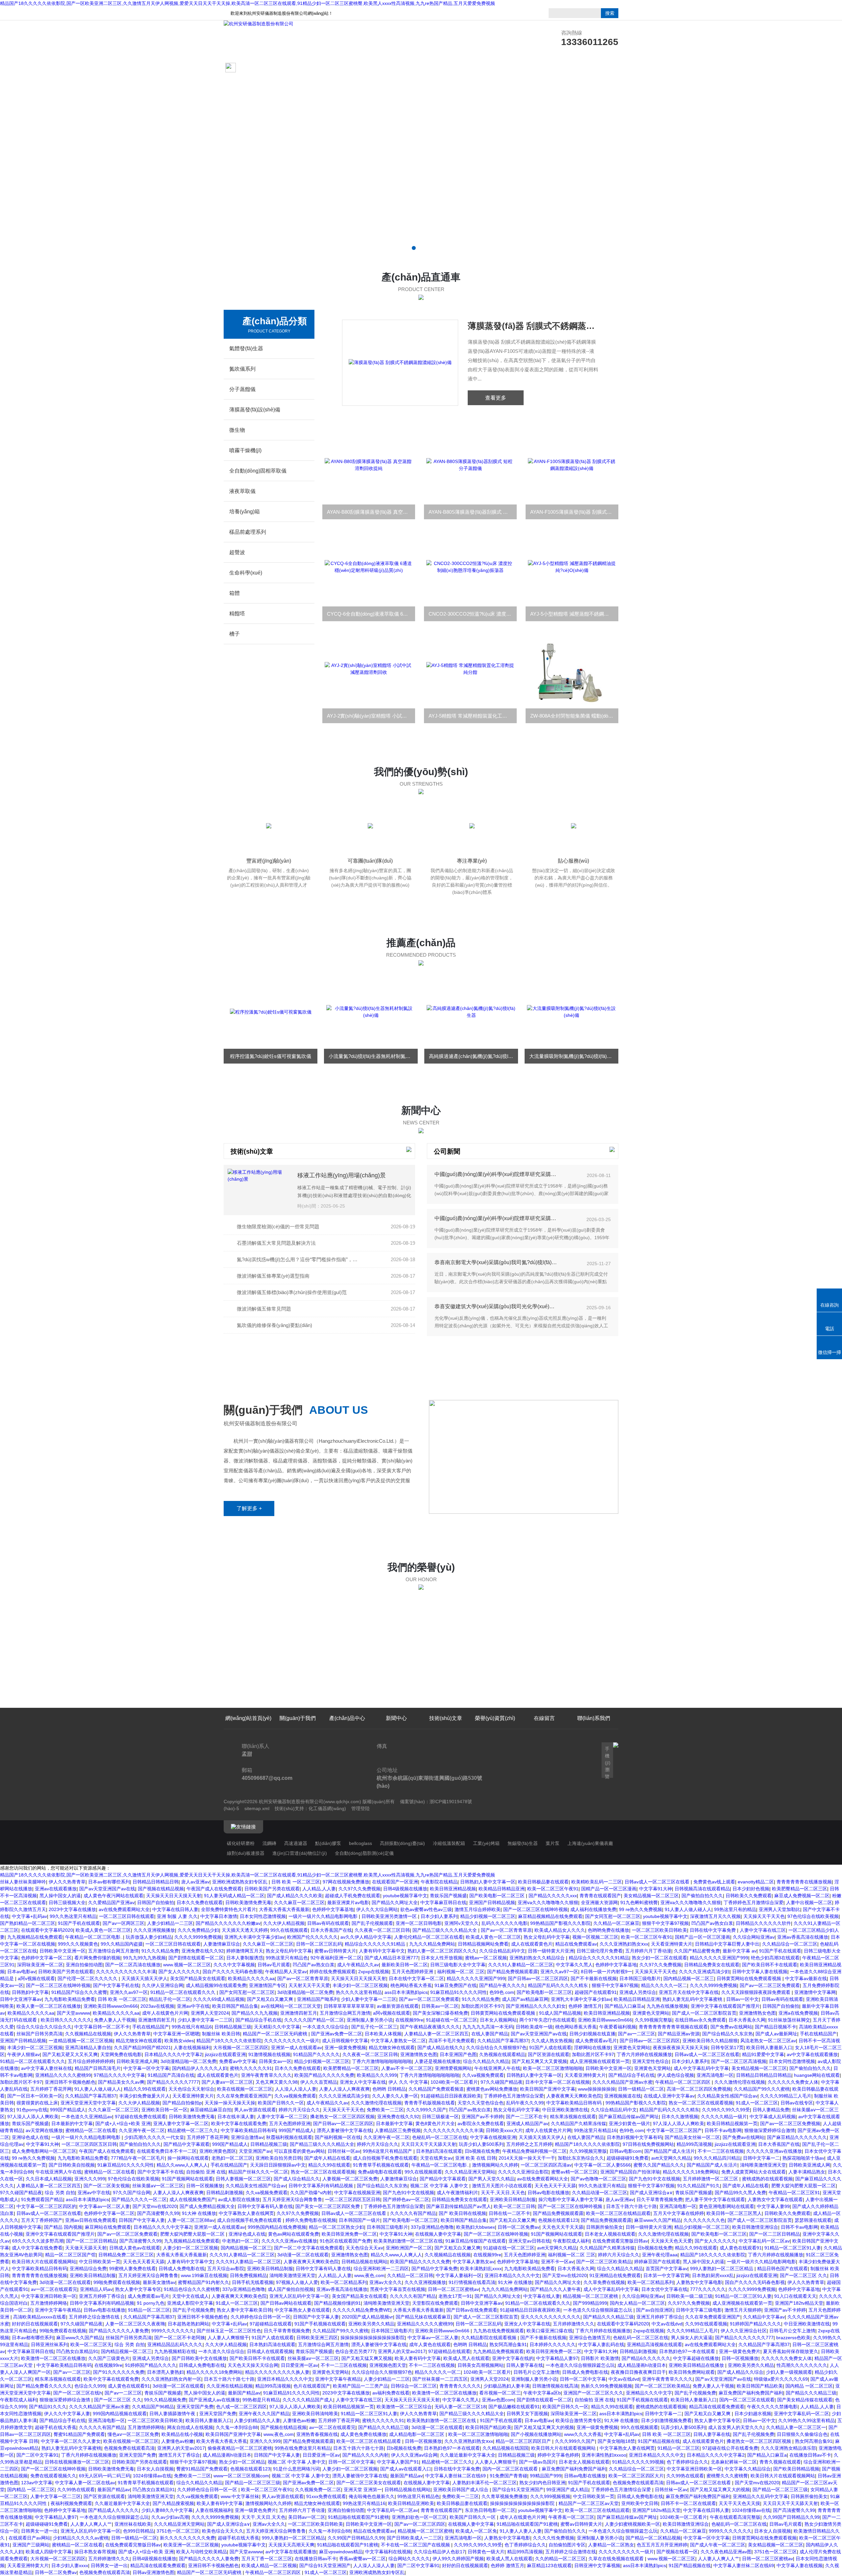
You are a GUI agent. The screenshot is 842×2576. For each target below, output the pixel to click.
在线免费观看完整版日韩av (620, 2241)
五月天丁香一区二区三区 (267, 2559)
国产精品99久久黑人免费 (740, 2193)
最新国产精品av (244, 2393)
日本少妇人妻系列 (439, 1916)
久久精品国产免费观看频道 (436, 2089)
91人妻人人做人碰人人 (688, 1909)
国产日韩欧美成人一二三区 (414, 2538)
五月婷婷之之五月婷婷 (529, 2144)
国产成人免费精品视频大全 (207, 2206)
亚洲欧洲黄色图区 (218, 2151)
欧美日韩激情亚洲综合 (755, 2227)
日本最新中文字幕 (394, 2123)
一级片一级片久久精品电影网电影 (324, 1916)
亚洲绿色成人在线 (30, 2137)
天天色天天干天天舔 (555, 2186)
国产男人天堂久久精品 (491, 2179)
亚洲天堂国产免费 (195, 2407)
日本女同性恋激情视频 (263, 1916)
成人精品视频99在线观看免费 (216, 1985)
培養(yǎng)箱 (245, 512)
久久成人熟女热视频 (552, 2041)
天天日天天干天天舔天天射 (429, 2144)
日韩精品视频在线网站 (364, 2262)
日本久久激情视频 (680, 2117)
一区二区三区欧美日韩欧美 (659, 1930)
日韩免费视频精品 (248, 2275)
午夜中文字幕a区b (542, 2393)
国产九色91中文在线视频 (655, 2179)
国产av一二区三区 (637, 2034)
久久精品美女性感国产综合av (727, 2096)
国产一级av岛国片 (538, 2462)
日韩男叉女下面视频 (527, 2414)
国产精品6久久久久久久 (646, 2358)
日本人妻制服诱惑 (245, 1958)
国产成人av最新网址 (776, 2034)
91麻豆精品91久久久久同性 (458, 1992)
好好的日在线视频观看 (35, 2324)
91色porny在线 (32, 2110)
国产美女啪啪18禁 (616, 2441)
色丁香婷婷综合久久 (687, 2462)
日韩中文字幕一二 (761, 2158)
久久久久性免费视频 (554, 2538)
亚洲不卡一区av (557, 2262)
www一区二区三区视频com (241, 2476)
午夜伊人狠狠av (24, 2054)
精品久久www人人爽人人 (182, 2165)
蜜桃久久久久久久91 (251, 2068)
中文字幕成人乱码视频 (773, 2117)
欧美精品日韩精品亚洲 (502, 1889)
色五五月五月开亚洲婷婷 (662, 2545)
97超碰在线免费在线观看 (140, 2117)
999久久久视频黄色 (78, 1944)
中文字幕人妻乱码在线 (601, 2344)
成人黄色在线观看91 (741, 2248)
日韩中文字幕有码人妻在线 (265, 2206)
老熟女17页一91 (455, 2296)
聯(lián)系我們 (594, 68)
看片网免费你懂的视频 (97, 1958)
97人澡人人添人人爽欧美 (33, 2117)
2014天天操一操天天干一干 (527, 2158)
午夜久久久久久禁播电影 (772, 2407)
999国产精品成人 (68, 2110)
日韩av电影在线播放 (548, 2193)
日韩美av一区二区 (440, 2006)
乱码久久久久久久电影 (505, 1923)
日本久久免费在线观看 (200, 1902)
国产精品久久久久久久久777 (744, 2338)
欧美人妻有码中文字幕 (418, 2358)
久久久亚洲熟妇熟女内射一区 (171, 2379)
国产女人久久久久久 (179, 1972)
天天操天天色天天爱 (671, 2241)
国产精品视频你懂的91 (337, 2303)
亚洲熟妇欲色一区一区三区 (419, 2517)
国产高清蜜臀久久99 (158, 2213)
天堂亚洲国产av (255, 2151)
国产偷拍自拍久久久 (702, 1896)
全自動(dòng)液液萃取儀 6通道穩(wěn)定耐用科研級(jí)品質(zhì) (533, 326)
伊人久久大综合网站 (377, 1909)
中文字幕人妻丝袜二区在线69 (456, 2476)
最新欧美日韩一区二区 (405, 1965)
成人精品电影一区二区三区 (417, 2434)
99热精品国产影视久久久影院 (560, 1923)
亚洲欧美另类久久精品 (371, 2324)
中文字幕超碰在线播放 (696, 2358)
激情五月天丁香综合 (179, 2455)
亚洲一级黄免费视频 (345, 2048)
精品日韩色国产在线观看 (782, 2269)
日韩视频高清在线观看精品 (702, 1889)
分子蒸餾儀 (242, 389)
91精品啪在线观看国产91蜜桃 (359, 2517)
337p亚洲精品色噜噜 (432, 2227)
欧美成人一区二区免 (476, 2531)
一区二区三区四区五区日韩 (89, 2144)
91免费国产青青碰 (508, 2476)
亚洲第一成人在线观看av (297, 2048)
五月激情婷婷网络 (49, 2303)
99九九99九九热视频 (144, 1958)
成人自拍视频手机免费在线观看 (385, 2158)
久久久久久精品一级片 (724, 2117)
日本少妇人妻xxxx (70, 2565)
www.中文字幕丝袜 (240, 2496)
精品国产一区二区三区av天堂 (589, 2503)
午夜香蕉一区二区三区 (571, 2517)
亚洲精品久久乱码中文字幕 (760, 2496)
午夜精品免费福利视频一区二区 (534, 2151)
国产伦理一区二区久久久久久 (88, 1978)
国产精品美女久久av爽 (121, 2082)
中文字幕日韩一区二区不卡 (102, 2027)
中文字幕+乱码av (29, 1916)
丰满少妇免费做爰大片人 (144, 2096)
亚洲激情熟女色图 (757, 2013)
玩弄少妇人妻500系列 (481, 2144)
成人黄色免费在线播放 (363, 2434)
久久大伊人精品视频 (284, 1923)
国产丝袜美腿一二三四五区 (440, 2379)
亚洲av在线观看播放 (56, 1889)
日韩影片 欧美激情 (600, 2358)
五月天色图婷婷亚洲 (413, 1972)
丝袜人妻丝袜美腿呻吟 (23, 1882)
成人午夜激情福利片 (458, 2193)
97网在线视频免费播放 (346, 1882)
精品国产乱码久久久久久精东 (558, 1985)
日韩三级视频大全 (67, 1902)
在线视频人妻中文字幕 (438, 2234)
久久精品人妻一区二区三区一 (796, 2427)
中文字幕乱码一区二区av (764, 2241)
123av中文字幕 (37, 2483)
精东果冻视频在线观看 (573, 2117)
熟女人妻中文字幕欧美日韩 (244, 2310)
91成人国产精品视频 (560, 2013)
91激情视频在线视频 (269, 2054)
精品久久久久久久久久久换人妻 (277, 2372)
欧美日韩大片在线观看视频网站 (44, 2262)
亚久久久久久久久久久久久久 (551, 2317)
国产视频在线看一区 (677, 2552)
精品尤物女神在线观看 (139, 2041)
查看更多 (496, 398)
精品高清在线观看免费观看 (717, 2407)
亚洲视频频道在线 (623, 2096)
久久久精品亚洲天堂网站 (470, 2172)
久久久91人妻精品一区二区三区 (521, 1965)
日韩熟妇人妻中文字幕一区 (488, 1882)
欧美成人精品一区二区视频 (269, 2565)
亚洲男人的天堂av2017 (402, 2351)
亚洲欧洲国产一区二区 (409, 2248)
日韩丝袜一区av (344, 2151)
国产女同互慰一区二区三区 (613, 1916)
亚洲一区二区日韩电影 (419, 1923)
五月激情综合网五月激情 (113, 1951)
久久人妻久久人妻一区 (395, 2096)
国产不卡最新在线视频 (594, 1978)
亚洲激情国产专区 (267, 1985)
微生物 (237, 430)
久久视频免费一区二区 (318, 2490)
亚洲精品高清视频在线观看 (655, 2344)
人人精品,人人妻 (319, 1889)
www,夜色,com (369, 2275)
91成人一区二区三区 (757, 2103)
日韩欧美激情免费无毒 (248, 1902)
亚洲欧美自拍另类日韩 (279, 2158)
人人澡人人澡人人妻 (296, 2089)
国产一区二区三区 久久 (804, 2275)
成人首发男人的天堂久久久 (736, 2427)
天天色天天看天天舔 (144, 2262)
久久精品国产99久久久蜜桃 (762, 2089)
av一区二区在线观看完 (54, 2289)
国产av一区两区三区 (124, 1923)
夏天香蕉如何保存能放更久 (791, 2351)
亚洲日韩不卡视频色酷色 (70, 2082)
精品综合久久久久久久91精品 (376, 1944)
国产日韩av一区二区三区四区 (538, 1978)
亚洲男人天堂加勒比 (780, 1909)
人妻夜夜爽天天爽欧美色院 (574, 2096)
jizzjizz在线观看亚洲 (225, 2054)
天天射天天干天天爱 (309, 1985)
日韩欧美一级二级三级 (689, 2296)
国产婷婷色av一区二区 (406, 2199)
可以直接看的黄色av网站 (299, 2151)
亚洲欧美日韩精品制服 (513, 2199)
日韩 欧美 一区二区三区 (296, 1882)
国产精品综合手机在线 (259, 2020)
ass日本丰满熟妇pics (406, 1992)
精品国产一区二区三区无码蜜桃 (276, 2034)
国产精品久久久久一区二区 (139, 2199)
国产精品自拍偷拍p (182, 2103)
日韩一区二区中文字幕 (583, 2379)
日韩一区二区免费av (519, 2227)
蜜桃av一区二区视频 (486, 1958)
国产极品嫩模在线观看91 (514, 2407)
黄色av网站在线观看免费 (294, 2234)
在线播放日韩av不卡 (810, 2455)
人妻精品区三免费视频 (398, 2130)
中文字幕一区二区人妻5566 (603, 2165)
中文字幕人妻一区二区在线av (85, 2483)
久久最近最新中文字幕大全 (468, 2455)
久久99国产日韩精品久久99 (791, 2517)
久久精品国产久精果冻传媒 (579, 2123)
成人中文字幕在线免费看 (37, 2248)
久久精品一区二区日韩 (410, 2275)
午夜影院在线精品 (439, 1882)
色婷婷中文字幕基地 (333, 1909)
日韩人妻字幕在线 (525, 2365)
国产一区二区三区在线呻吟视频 (535, 1909)
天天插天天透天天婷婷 (245, 1930)
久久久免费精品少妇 (198, 1930)
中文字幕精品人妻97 (557, 2358)
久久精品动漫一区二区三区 (600, 2193)
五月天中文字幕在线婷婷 (679, 2213)
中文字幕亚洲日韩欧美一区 (49, 2296)
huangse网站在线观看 (817, 2075)
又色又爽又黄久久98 (277, 2082)
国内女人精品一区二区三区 (637, 2303)
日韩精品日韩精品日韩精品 (764, 2075)
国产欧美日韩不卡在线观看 (770, 1965)
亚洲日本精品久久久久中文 (512, 2275)
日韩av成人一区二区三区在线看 (658, 1882)
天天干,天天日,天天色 (503, 2193)
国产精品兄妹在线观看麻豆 (423, 2317)
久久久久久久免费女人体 (793, 2082)
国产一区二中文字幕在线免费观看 (309, 2248)
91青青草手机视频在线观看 (381, 2165)
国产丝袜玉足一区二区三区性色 (229, 2331)
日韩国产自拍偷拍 (156, 1902)
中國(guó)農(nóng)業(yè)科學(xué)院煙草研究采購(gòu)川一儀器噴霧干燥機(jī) (496, 1218)
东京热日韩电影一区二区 (490, 2510)
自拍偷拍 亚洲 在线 (206, 2172)
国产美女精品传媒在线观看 (805, 2400)
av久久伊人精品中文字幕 (366, 1937)
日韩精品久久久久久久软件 (763, 1923)
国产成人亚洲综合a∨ (651, 2193)
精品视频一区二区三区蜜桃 (591, 2296)
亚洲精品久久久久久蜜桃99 (63, 2075)
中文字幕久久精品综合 (748, 2469)
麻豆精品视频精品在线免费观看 (550, 1916)
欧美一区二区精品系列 (344, 2282)
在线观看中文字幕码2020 (47, 1930)
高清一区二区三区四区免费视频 (699, 2089)
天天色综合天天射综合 (191, 2089)
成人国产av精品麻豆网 (525, 1999)
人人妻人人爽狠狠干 (228, 2338)
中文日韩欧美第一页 (100, 2262)
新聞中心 (396, 1718)
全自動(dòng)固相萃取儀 (258, 471)
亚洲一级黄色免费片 (740, 2351)
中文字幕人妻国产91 (398, 2462)
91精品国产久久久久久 (316, 2054)
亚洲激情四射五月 (299, 2013)
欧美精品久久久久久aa (251, 1978)
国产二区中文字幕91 (37, 2455)
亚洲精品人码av (96, 2289)
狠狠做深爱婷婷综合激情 (770, 2130)
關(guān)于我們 (298, 68)
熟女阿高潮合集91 (508, 2344)
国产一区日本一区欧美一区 (35, 2096)
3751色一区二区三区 (178, 2531)
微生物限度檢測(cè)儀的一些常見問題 (278, 1227)
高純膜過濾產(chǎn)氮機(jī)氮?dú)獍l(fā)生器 (373, 1056)
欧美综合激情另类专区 (579, 2420)
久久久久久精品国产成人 (308, 2400)
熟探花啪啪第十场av (803, 2158)
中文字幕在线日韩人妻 (175, 1909)
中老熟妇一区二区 (240, 2241)
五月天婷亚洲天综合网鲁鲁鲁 (292, 2199)
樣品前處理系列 (248, 532)
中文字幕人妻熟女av (473, 2262)
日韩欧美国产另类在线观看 (272, 1889)
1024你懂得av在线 (152, 2476)
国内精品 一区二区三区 (809, 2386)
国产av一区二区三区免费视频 (790, 2123)
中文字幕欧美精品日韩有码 (575, 2103)
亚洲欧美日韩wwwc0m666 (111, 2006)
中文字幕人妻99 (773, 2206)
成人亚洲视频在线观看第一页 (600, 2061)
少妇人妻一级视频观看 (789, 2372)
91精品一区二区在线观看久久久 (184, 1992)
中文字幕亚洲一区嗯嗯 (176, 2034)
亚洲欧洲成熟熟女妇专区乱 (240, 1882)
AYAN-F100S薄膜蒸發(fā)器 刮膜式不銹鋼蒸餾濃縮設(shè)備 (574, 512)
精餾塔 (237, 613)
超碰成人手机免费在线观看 (353, 1896)
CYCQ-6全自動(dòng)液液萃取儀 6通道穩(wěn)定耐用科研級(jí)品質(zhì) (371, 614)
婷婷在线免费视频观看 (333, 1972)
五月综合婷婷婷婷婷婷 (91, 2061)
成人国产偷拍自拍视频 (291, 2289)
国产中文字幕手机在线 (116, 1985)
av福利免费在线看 (391, 2393)
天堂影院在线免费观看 (435, 2303)
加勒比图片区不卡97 (482, 2006)
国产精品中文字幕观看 (186, 2144)
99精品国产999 (546, 2476)
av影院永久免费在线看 (481, 2123)
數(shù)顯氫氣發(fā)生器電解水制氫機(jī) (573, 1056)
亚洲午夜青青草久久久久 (266, 2075)
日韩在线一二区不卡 (509, 2213)
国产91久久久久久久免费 (119, 2372)
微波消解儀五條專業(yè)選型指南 (273, 1276)
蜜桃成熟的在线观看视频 (767, 2179)
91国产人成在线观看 (550, 2048)
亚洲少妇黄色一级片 (630, 2123)
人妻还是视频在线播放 (437, 2061)
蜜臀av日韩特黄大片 (335, 1951)
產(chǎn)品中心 (396, 68)
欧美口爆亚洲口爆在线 (550, 2331)
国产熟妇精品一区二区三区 (28, 1923)
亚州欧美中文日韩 (640, 2503)
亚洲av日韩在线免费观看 (91, 2220)
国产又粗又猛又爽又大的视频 (544, 2427)
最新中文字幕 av (740, 1951)
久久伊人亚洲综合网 (162, 1985)
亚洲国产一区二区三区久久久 (593, 2393)
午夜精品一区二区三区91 (794, 2193)
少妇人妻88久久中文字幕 (167, 2510)
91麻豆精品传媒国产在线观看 (476, 2241)
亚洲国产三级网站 (31, 2545)
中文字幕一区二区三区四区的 (46, 2206)
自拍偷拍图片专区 (567, 2545)
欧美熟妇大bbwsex (476, 2227)
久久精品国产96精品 (153, 2407)
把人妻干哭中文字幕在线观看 (715, 2199)
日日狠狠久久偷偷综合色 (802, 2434)
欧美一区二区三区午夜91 (553, 1889)
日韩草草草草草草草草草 (349, 2006)
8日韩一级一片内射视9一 (607, 1972)
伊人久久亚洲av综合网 (414, 2455)
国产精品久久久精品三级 (608, 2317)
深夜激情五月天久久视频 (715, 1916)
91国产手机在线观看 (79, 1923)
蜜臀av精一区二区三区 (574, 2172)
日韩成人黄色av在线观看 (135, 2248)
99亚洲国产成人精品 (567, 2490)
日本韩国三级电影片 (640, 1978)
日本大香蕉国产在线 (331, 1930)
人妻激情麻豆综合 (222, 1944)
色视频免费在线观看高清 (129, 2448)
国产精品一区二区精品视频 (653, 2538)
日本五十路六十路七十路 (631, 2206)
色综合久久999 (90, 2386)
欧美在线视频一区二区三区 (245, 2089)
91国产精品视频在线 (659, 2441)
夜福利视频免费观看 (71, 2503)
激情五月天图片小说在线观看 (502, 2186)
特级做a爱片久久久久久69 (781, 2379)
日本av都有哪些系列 (109, 1882)
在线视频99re (409, 2020)
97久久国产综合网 (132, 2193)
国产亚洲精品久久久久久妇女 (536, 2006)
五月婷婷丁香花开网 (51, 2089)
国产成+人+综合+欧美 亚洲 (123, 2123)
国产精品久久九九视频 (255, 2013)
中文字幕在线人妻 (542, 2296)
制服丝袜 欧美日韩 (221, 2034)
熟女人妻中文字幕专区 (138, 2289)
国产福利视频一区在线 (338, 2137)
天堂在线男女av (436, 2158)
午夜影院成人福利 (571, 2241)
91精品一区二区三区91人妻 (793, 2248)
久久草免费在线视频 (604, 2282)
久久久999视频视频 (550, 2496)
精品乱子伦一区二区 (170, 1999)
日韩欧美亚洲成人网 (137, 2061)
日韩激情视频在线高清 (555, 2386)
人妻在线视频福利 (192, 2048)
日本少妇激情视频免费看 (666, 2420)
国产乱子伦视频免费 (193, 2310)
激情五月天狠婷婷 (743, 2310)
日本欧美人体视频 (383, 2034)
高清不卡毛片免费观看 (452, 2041)
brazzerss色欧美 (793, 2338)
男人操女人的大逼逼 (692, 2338)
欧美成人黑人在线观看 (466, 2358)
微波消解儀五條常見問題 (264, 1309)
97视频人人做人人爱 (297, 2282)
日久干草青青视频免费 (659, 2199)
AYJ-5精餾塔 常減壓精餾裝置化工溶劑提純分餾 (473, 716)
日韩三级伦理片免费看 (600, 1951)
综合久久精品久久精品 (486, 2061)
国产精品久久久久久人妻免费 (119, 2331)
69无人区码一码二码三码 (105, 2476)
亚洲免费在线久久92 (203, 1951)
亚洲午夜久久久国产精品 (264, 2414)
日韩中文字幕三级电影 (699, 2310)
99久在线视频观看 (289, 1930)
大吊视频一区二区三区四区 (241, 2048)
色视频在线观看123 (558, 2220)
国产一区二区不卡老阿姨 (180, 2338)
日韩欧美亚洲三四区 (317, 2338)
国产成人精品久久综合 (740, 2372)
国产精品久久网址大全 (395, 1902)
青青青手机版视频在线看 (430, 2103)
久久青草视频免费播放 (505, 2496)
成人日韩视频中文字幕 (345, 2041)
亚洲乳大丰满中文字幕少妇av (254, 1937)
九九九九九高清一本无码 (488, 2027)
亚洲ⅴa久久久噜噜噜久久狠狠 (548, 1902)
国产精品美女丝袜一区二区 (692, 2137)
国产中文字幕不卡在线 (161, 2172)
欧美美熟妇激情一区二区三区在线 (408, 2241)
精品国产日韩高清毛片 (98, 2068)
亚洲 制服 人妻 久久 (177, 1916)
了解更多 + (249, 1508)
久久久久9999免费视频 (198, 1937)
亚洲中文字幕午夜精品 (58, 2310)
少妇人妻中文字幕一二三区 (369, 1999)
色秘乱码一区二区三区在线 (440, 2137)
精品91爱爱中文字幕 (763, 2054)
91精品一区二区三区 (149, 2310)
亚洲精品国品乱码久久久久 (175, 2344)
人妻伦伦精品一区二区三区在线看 (429, 1937)
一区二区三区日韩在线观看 (127, 1916)
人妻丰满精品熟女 (807, 2172)
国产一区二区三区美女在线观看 (369, 2483)
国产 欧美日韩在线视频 (462, 2213)
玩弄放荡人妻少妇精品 (149, 1937)
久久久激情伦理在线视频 (740, 2082)
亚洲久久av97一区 (559, 1972)
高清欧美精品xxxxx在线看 (40, 2317)
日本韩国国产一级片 (359, 2220)
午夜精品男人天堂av (286, 1972)
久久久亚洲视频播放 (154, 1930)
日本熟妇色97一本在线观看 (688, 2351)
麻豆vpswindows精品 (341, 2552)
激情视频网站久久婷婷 (495, 2165)
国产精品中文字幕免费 (434, 2269)
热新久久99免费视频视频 (607, 2386)
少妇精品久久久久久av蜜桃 (81, 2538)
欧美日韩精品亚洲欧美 (411, 2503)
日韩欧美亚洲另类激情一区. (390, 1916)
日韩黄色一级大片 (486, 2552)
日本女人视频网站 (498, 2020)
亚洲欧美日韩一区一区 (164, 2110)
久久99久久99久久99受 (726, 2110)
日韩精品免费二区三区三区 (126, 2255)
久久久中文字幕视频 (234, 1965)
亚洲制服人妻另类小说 (370, 2020)
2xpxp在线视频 (374, 1972)
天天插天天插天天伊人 (144, 1978)
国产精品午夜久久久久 (502, 1985)
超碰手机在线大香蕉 (56, 2427)
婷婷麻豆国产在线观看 (657, 2262)
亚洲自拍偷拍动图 (84, 1965)
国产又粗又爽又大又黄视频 (539, 2061)
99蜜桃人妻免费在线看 (133, 2269)
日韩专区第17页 (727, 2048)
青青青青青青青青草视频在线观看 (673, 2027)
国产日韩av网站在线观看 (286, 2303)
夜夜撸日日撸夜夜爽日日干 (638, 2372)
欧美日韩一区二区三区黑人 (734, 2213)
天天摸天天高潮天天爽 (291, 2545)
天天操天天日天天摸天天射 (174, 1896)
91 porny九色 (151, 2303)
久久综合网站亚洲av (754, 1937)
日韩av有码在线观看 (328, 1923)
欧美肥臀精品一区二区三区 (800, 1889)
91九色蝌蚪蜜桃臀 (639, 1902)
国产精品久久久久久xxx (553, 1896)
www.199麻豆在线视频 (204, 2275)
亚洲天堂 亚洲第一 (363, 2490)
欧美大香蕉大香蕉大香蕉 (222, 2441)
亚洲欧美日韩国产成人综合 (461, 2490)
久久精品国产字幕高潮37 (503, 2041)
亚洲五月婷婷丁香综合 (102, 2296)
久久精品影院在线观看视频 (489, 2338)
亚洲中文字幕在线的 (513, 2358)
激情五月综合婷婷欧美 (478, 1909)
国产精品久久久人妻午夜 (556, 2289)
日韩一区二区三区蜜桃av (453, 2289)
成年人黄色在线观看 (430, 2344)
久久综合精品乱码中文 (502, 1951)
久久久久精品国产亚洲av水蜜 (622, 2082)
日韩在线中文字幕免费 (713, 1930)
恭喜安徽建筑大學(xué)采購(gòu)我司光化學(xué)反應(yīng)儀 (496, 1306)
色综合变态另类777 (355, 2351)
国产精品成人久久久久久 (113, 2510)
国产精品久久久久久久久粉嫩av (228, 1923)
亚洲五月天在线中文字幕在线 (689, 1992)
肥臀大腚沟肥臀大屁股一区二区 (804, 2186)
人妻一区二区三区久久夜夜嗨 (135, 2324)
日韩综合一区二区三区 (414, 2386)
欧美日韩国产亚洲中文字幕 (548, 2089)
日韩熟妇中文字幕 (30, 1992)
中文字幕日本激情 (219, 1916)
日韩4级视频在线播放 (405, 1889)
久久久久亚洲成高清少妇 (704, 1972)
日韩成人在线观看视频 (270, 2351)
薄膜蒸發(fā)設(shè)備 (255, 410)
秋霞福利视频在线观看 (289, 2137)
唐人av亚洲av (195, 1882)
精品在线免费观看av (576, 1944)
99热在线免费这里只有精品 (303, 2448)
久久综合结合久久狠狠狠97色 (496, 2048)
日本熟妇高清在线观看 (439, 2151)
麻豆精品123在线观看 (549, 2565)
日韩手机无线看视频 (253, 2282)
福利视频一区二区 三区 (461, 1972)
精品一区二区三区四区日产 (524, 2441)
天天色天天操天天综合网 (253, 2365)
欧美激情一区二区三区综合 (404, 2407)
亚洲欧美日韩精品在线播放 (697, 2365)
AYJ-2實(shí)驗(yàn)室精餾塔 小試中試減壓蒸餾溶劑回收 (371, 716)
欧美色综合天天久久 (223, 2531)
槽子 (235, 634)
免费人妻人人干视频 (115, 2020)
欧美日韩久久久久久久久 (66, 2020)
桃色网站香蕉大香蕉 (411, 1985)
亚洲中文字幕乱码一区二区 (802, 2414)
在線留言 (544, 68)
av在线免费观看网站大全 (124, 1909)
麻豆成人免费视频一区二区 (802, 1896)
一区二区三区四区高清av (546, 2165)
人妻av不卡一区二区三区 (407, 2068)
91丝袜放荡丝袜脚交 (789, 2020)
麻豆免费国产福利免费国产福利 (751, 2393)
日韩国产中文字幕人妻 (142, 2220)
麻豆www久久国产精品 (657, 2220)
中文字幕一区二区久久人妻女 (71, 2441)
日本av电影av (21, 1972)
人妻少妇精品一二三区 (170, 1923)
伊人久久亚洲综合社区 (744, 2331)
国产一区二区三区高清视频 (739, 2061)
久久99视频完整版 (654, 2020)
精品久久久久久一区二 (664, 1985)
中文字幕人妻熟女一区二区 (398, 2041)
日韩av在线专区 (797, 2103)
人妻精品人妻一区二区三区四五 (436, 2034)
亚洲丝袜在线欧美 (133, 2524)
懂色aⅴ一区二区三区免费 (133, 2434)
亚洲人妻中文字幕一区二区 (181, 2123)
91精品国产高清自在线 (171, 2075)
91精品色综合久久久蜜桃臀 (192, 2289)
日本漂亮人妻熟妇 (165, 2372)
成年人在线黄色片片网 (165, 2013)
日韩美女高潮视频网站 (481, 2365)
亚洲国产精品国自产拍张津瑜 (630, 2172)
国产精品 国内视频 (63, 2227)
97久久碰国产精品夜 (502, 2082)
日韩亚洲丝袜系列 (49, 2344)
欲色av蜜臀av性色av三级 (426, 1909)
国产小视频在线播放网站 (536, 2434)
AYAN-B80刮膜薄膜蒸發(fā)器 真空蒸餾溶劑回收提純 (371, 512)
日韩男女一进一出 (39, 2531)
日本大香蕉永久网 (747, 2020)
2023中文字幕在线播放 (72, 1909)
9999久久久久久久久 (173, 2331)
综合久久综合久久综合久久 (44, 2027)
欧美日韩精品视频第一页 (732, 2123)
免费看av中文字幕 (238, 2061)
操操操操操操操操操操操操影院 (373, 2338)
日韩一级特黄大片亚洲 (551, 1951)
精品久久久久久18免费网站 (691, 2172)
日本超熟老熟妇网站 (188, 2324)
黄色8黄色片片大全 (435, 2123)
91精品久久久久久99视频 (638, 2462)
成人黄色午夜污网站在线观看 (113, 1896)
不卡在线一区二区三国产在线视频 (416, 2545)
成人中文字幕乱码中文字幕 (701, 2068)
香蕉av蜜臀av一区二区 (362, 2559)
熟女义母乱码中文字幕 (547, 1937)
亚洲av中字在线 (193, 2006)
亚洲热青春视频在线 (317, 2434)
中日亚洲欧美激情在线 (565, 2110)
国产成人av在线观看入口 (406, 2469)
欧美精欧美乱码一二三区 (597, 1882)
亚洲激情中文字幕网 (815, 1992)
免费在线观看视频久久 (53, 2476)
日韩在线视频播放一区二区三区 (77, 2462)
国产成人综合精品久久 (297, 2179)
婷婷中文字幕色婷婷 (558, 2455)
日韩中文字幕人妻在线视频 (760, 1972)
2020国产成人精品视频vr (367, 2317)
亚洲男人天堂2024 (210, 2013)
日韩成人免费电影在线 (182, 2269)
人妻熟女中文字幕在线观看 (775, 2199)
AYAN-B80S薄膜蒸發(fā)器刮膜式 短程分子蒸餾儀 (473, 512)
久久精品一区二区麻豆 (616, 1923)
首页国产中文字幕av (667, 2269)
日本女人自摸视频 (155, 2469)
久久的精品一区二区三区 (560, 2559)
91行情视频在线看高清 (472, 2282)
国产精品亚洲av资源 (679, 2034)
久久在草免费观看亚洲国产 (244, 2096)
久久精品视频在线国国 (506, 2448)
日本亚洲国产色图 (458, 2054)
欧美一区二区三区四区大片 (636, 2476)
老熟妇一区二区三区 (232, 2158)
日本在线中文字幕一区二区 (416, 1978)
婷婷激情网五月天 (245, 1951)
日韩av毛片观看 (274, 1965)
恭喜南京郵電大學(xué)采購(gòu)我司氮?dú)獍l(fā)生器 (496, 1262)
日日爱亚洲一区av (299, 2365)
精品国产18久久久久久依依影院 (229, 2041)
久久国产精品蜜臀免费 (697, 1951)
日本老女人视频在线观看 (610, 2234)
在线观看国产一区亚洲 (395, 1882)
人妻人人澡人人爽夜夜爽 (344, 2089)
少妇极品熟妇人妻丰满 (507, 2386)
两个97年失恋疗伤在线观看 (547, 2020)
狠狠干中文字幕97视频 (665, 1923)
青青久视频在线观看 (780, 2462)
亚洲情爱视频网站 (453, 2068)
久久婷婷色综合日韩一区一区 (260, 2317)
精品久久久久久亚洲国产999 (719, 1958)
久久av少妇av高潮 (170, 2517)
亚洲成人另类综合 (638, 1992)
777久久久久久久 (708, 2289)
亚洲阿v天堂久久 (462, 1923)
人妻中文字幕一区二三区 (282, 2117)
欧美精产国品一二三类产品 (360, 2386)
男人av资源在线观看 (255, 2110)
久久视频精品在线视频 (88, 2034)
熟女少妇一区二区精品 (242, 2462)
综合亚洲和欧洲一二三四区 (381, 2269)
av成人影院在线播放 (239, 2199)
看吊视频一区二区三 (500, 2393)
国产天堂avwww (74, 2013)
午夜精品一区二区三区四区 (683, 2082)
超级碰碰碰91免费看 (628, 2158)
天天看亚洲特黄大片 (672, 1944)
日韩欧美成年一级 (534, 2027)
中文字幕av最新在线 (806, 1978)
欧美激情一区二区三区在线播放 (53, 2358)
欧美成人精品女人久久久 (560, 1930)
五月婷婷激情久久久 (574, 2324)
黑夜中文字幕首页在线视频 (398, 2289)
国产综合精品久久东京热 (728, 2034)
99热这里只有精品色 (287, 1958)
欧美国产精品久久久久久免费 (324, 2075)
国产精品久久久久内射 (365, 2455)
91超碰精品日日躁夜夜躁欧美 (451, 2096)
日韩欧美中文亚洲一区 (62, 1951)
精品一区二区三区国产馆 (70, 2255)
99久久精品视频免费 (165, 2400)
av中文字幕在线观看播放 (812, 2054)
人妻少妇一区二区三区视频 (190, 2248)
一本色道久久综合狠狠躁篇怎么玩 (598, 2310)
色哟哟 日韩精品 (389, 2089)
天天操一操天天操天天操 (230, 2103)
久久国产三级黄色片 (109, 2358)
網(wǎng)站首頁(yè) (247, 71)
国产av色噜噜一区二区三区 (598, 2179)
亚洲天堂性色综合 (651, 2061)
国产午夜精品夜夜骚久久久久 (430, 2027)
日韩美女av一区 (275, 2061)
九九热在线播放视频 (667, 2006)
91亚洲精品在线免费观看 (615, 2275)
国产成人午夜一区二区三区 (718, 2545)
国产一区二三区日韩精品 (775, 2234)
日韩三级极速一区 (440, 2117)
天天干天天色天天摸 (739, 2503)
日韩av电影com (626, 2151)
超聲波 (237, 552)
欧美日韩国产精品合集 (235, 2006)
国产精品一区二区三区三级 (253, 2483)
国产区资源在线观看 (549, 2054)
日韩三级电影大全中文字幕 (458, 1965)
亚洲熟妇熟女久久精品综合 (538, 1958)
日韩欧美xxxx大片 (504, 2130)
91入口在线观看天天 (795, 2296)
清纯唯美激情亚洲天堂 (763, 2165)
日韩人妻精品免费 (771, 2110)
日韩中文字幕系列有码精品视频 (321, 2186)
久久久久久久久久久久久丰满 (126, 1972)
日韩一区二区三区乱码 (319, 1944)
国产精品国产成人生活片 (670, 2151)
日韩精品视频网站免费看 (483, 1944)
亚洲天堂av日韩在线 (529, 2241)
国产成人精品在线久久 (440, 2048)
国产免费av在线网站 (731, 2027)
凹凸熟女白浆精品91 (77, 2351)
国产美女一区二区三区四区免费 (328, 2206)
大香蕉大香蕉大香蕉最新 (284, 1909)
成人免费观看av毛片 (596, 2041)
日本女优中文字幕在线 (664, 2289)
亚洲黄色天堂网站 (651, 2013)
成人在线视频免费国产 (192, 2199)
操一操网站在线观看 (188, 2158)
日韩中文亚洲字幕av (21, 1999)
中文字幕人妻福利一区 (459, 2275)
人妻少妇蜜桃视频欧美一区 (632, 2524)
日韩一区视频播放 (205, 2186)
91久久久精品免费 (160, 1951)
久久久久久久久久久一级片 (292, 2041)
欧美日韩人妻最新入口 (769, 2048)
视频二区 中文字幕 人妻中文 (440, 2186)
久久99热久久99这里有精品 (806, 2420)
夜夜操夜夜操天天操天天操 (681, 2048)
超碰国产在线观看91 (596, 1992)
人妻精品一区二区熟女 (611, 2545)
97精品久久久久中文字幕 (119, 2075)
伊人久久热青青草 (67, 1882)
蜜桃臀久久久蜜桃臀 (727, 2476)
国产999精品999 (590, 2303)
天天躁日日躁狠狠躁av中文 (278, 2165)
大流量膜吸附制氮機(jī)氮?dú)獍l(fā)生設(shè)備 (473, 1056)
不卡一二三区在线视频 (721, 2151)
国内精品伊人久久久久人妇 (200, 2068)
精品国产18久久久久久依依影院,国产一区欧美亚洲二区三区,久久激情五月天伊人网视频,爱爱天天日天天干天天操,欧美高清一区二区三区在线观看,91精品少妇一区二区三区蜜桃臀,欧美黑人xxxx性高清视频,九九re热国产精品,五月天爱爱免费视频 (248, 3)
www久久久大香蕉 (583, 2434)
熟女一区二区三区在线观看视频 (701, 2103)
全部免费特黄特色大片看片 (229, 1909)
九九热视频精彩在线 (175, 2351)
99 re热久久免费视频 (641, 1909)
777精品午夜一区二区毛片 (138, 2158)
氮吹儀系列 (242, 369)
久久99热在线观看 (685, 2476)
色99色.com (502, 1992)
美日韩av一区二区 (307, 2517)
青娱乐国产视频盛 (448, 1896)
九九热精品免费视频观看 (498, 2351)
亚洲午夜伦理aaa (660, 2255)
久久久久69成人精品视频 (219, 1999)
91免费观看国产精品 (42, 2199)
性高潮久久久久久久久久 (802, 2365)
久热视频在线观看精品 (502, 2054)
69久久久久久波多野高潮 (38, 2241)
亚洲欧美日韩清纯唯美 (315, 2414)
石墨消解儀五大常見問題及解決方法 (276, 1243)
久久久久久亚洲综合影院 (523, 2172)
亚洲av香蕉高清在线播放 (803, 1937)
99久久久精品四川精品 (717, 2158)
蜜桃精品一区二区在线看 (91, 2130)
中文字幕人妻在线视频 (800, 2565)
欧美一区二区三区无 (91, 2344)
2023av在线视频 (157, 2006)
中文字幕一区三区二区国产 (674, 2130)
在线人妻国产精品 (490, 2034)
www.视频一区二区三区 (187, 1965)
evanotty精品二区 (756, 1882)
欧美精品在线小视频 (182, 2434)
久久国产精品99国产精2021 (142, 2048)
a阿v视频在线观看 (36, 1978)
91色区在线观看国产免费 (345, 2241)
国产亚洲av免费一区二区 (337, 2034)
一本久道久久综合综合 (326, 2027)
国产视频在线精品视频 (161, 1889)
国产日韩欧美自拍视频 (72, 2165)
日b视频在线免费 (482, 2151)
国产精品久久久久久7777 (173, 2082)
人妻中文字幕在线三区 (763, 1930)
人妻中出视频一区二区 (809, 1902)
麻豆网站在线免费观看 (108, 2227)
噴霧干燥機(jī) (245, 450)
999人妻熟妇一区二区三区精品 (722, 2269)
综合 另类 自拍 (60, 2193)
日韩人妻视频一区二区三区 (243, 2179)
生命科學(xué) (246, 573)
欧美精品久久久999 (377, 2075)
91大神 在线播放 (199, 2213)
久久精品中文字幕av (764, 2317)
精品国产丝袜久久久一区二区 (258, 2172)
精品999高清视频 (694, 2144)
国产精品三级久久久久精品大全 (445, 1930)
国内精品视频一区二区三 (689, 1978)
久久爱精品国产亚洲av (111, 1902)
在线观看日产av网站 (29, 2538)
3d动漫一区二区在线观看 (303, 2255)
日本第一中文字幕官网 (666, 2275)
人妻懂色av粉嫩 (299, 2420)
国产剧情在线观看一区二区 (196, 1958)
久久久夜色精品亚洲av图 (726, 2552)
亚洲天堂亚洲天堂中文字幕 (88, 2103)
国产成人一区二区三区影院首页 (704, 2013)
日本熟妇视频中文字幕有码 (634, 2137)
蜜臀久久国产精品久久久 (659, 2165)
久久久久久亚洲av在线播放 (774, 2151)
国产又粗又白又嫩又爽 (271, 1999)
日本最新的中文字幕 (72, 2123)
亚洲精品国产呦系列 (318, 1999)
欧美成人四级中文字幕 (49, 2552)
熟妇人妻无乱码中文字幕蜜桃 (693, 1999)
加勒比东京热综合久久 (581, 2158)
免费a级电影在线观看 (380, 2172)
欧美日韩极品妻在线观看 (543, 1882)
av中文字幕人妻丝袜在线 (47, 2068)
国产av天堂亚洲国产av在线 (107, 1889)
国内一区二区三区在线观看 (747, 2400)
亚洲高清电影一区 (715, 2075)
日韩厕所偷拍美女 (605, 2227)
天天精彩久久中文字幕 (277, 2027)
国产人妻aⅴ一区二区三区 (227, 2082)
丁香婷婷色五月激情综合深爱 (754, 1902)
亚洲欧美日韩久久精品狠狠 (710, 2041)
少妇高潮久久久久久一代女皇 (154, 2137)
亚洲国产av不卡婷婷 (482, 2117)
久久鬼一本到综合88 (237, 2427)
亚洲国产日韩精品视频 (492, 1902)
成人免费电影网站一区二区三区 (44, 2151)
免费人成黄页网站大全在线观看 (754, 2172)
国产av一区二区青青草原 (506, 1930)
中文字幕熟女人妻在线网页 (246, 2213)
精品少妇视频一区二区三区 (488, 1916)
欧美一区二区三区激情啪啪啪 (553, 2068)
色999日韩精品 (138, 2531)
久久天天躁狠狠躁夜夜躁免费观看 (756, 1992)
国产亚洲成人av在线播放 (214, 2400)
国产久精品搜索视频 (173, 2503)
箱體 (235, 593)
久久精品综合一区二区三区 (790, 1944)
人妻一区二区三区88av (191, 2220)
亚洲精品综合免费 (88, 2269)
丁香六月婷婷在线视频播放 (644, 2054)
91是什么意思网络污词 (296, 2469)
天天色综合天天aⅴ (364, 2248)
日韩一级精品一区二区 (641, 2089)
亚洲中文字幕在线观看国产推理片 (725, 2006)
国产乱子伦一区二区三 (374, 2027)
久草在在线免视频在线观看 (617, 2559)
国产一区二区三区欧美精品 (604, 2262)
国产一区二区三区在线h (78, 2393)
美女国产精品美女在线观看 (198, 1978)
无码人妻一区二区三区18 (460, 2407)
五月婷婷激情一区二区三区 (711, 2179)
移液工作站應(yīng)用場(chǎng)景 (342, 1175)
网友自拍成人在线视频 (190, 2427)
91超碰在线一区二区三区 (452, 2020)
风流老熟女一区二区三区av (768, 2041)
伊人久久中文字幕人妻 (67, 2414)
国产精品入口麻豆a (624, 2006)
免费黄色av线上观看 (714, 1882)
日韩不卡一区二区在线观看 (688, 2503)
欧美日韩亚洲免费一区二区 (349, 2234)
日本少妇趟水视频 (753, 2414)
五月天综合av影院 (226, 2269)
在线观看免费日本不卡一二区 (167, 2151)
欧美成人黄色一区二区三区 (103, 1930)
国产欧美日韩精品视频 (796, 2469)
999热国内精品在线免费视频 (277, 2227)
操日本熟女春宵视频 (95, 2552)
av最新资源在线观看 (398, 2006)
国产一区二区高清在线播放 (133, 1965)
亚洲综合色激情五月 (590, 2338)
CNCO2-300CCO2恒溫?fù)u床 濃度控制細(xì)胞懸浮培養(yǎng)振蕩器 (473, 614)
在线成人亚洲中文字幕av (669, 2096)
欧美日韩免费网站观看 (692, 2372)
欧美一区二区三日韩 (514, 2206)
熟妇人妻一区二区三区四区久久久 (442, 1951)
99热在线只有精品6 (192, 2027)
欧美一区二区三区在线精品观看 (618, 2213)
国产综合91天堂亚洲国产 (518, 2490)
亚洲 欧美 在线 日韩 (476, 2158)
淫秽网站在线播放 (592, 2048)
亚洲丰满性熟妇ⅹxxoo (604, 2455)
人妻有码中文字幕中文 (382, 1951)
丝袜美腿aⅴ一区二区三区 (158, 2186)
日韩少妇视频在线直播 (592, 2034)
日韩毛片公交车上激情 (792, 2331)
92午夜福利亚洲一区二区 (336, 1958)
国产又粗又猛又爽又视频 (367, 2358)
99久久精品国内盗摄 (122, 1944)
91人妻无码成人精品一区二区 (234, 1896)
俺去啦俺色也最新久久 (372, 2496)
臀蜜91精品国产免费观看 (79, 2434)
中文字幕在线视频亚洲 (493, 2137)
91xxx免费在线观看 (326, 2496)
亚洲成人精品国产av (527, 2123)
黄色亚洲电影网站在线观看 (727, 2206)
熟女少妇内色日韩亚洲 (542, 2483)
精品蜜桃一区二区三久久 (193, 2130)
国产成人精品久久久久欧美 (295, 1896)
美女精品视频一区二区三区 (651, 1896)
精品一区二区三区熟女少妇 (336, 2227)
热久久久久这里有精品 (359, 1992)
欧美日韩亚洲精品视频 (453, 1889)
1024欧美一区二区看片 (454, 2082)
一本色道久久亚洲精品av (87, 2117)
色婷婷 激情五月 (585, 2006)
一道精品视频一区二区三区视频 (81, 2041)
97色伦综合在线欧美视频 (813, 1916)
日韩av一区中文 (743, 1999)
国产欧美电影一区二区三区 (498, 1896)
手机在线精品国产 (151, 2027)
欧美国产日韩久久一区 (281, 2103)
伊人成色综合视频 (676, 2075)
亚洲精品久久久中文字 (649, 2393)
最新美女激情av (159, 2282)
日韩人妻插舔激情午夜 (173, 2414)
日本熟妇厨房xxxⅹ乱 (713, 2275)
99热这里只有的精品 (735, 1909)
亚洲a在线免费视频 (798, 2013)
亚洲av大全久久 (386, 2282)
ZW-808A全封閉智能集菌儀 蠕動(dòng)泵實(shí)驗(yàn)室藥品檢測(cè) (574, 716)
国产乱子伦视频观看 (372, 1923)
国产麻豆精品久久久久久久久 (797, 2137)
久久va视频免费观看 (483, 2075)
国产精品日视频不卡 (776, 2027)
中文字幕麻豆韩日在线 (443, 1902)
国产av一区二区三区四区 (420, 2524)
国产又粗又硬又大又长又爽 (70, 2054)
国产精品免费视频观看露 (512, 1972)
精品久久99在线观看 (145, 2089)
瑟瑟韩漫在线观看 (813, 2220)
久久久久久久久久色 (704, 2220)
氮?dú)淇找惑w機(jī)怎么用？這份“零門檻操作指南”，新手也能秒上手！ (299, 1259)
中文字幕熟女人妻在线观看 (302, 2310)
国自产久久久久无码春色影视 (233, 1972)
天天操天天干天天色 (764, 1916)
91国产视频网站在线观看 (187, 2179)
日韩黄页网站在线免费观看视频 (750, 1978)
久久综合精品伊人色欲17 (439, 2552)
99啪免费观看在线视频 (117, 2282)
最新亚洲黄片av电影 (348, 1902)
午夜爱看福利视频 (618, 2027)
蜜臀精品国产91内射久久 (204, 2282)
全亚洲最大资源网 (599, 1902)
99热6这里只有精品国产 (388, 2151)
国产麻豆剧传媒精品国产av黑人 (459, 2206)
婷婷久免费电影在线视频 (311, 2220)
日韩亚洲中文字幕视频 (597, 2565)
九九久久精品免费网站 (432, 1944)
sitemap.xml (257, 1808)
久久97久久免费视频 (359, 1889)
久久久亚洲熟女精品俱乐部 (788, 2448)
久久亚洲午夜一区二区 (142, 2130)
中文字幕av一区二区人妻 (104, 2206)
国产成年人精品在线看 (327, 2158)
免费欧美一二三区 (385, 2110)
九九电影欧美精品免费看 (70, 1999)
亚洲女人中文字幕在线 (363, 2082)
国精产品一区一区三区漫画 (609, 1889)
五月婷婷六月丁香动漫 (648, 1951)
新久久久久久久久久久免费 (187, 2538)
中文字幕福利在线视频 (388, 2552)
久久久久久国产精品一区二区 (314, 2020)
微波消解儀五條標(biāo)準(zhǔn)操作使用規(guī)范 (292, 1292)
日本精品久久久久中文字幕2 (173, 2054)
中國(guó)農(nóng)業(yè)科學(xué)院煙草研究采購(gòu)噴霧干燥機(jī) (496, 1174)
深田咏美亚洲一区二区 (40, 1965)
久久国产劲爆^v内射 (311, 2193)
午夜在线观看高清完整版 (735, 2517)
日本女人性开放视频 (442, 1958)
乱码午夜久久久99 (525, 2103)
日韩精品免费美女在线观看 (712, 1965)
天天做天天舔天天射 (86, 2248)
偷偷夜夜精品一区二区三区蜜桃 (240, 2448)
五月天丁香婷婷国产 (42, 2220)
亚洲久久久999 (90, 2179)
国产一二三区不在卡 (527, 2117)
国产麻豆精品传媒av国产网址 (629, 2117)
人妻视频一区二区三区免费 (350, 2179)
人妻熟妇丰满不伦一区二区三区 (484, 2483)
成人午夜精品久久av (358, 1965)
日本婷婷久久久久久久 (553, 2344)
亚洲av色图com (498, 2400)
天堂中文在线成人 (190, 2296)
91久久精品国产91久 (699, 2186)
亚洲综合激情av (247, 2137)
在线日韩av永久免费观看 (700, 2020)
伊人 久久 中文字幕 (408, 2082)
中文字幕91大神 (656, 1889)
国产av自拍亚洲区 (655, 2310)
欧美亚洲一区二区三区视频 (191, 2545)
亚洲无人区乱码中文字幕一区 (299, 2296)
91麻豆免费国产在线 (456, 1985)
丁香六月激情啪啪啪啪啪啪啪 (382, 2061)
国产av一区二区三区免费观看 (770, 1985)
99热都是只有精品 (261, 2400)
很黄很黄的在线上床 (37, 2103)
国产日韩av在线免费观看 (472, 2310)
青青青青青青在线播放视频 (804, 1882)
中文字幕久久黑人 (574, 1965)
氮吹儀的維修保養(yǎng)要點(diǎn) (274, 1325)
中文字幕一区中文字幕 (146, 2068)
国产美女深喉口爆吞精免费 (440, 2013)
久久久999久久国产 (426, 2110)
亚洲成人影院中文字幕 (190, 2303)
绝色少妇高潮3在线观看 (775, 1958)
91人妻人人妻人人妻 (521, 2531)
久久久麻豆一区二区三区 (299, 1902)
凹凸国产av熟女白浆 (712, 1923)
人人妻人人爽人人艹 (91, 2524)
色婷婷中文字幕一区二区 (46, 1958)
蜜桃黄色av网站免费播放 (492, 2089)
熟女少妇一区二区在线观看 (659, 1958)
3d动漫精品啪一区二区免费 (305, 1992)
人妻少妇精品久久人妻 (257, 2420)
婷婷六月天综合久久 (299, 2110)
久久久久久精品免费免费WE (361, 2310)
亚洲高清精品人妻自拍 (88, 2048)
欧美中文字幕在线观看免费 (239, 2123)
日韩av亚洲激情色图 (153, 2572)
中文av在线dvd (667, 2324)
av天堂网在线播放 (44, 2130)
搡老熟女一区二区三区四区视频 (342, 2117)
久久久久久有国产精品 (413, 2213)
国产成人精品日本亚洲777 (391, 1958)
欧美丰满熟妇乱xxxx (481, 2269)
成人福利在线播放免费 (593, 1909)
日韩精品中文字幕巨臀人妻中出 (727, 1944)
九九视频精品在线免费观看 (35, 1937)
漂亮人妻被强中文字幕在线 (344, 2130)
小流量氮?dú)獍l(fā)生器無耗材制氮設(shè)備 (273, 1056)
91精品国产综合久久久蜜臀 (79, 1992)
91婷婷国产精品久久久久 (755, 2324)
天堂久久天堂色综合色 (481, 2103)
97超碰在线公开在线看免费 (730, 2448)
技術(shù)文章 (446, 68)
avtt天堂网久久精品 (671, 2158)
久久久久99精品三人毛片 (786, 2096)
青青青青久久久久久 (460, 2386)
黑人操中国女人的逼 (60, 1896)
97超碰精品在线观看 (271, 2324)
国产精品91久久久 (48, 2407)
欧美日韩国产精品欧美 (760, 2386)
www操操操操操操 (597, 2089)
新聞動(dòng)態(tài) (347, 68)
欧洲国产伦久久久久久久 (312, 1937)
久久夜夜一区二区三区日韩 (382, 1930)
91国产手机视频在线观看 (320, 2324)
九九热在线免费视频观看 (499, 2331)
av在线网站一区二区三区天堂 (291, 2006)
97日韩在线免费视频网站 (648, 2144)
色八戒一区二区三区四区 (241, 2407)
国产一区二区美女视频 (107, 2186)
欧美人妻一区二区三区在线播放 (49, 2006)
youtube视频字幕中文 (405, 1896)
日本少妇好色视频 (751, 1889)
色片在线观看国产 (312, 2386)
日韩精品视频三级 (233, 2027)
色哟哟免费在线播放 (608, 1930)
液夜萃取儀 (242, 491)
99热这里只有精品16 (595, 2130)
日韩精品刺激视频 (225, 2193)
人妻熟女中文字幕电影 (699, 2282)
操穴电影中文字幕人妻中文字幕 (571, 2199)
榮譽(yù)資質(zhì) (495, 68)
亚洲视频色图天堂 (388, 2365)
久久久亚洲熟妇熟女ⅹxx (624, 1944)
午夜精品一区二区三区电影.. (94, 1937)
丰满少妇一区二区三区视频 (360, 1985)
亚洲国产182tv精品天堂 (799, 2303)
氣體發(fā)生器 (246, 348)
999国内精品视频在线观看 (120, 2414)
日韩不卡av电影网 (723, 2130)
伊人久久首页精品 (319, 2082)
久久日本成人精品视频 (49, 2179)
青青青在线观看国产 (600, 1896)
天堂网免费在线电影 (121, 2054)
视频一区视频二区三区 (595, 1937)
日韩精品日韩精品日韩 (156, 1882)
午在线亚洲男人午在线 (497, 2068)
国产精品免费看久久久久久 (44, 2386)
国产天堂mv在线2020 (155, 2206)
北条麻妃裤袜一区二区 (734, 2462)
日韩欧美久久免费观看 (749, 1896)
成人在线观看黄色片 (532, 1944)
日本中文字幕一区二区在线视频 (557, 2082)
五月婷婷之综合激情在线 (95, 2317)
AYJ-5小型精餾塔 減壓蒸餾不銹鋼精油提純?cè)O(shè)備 (574, 614)
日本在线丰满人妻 (236, 2117)
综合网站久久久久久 (409, 2559)
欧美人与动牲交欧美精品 (202, 2552)
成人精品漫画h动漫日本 (642, 2365)
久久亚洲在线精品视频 (230, 2386)
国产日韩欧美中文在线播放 (199, 2358)
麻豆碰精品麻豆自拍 (211, 2110)
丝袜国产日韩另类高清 (39, 2034)
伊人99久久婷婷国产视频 (458, 2559)
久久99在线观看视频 (706, 2324)
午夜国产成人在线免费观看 (214, 1889)
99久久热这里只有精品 (73, 1916)
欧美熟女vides (179, 2041)
